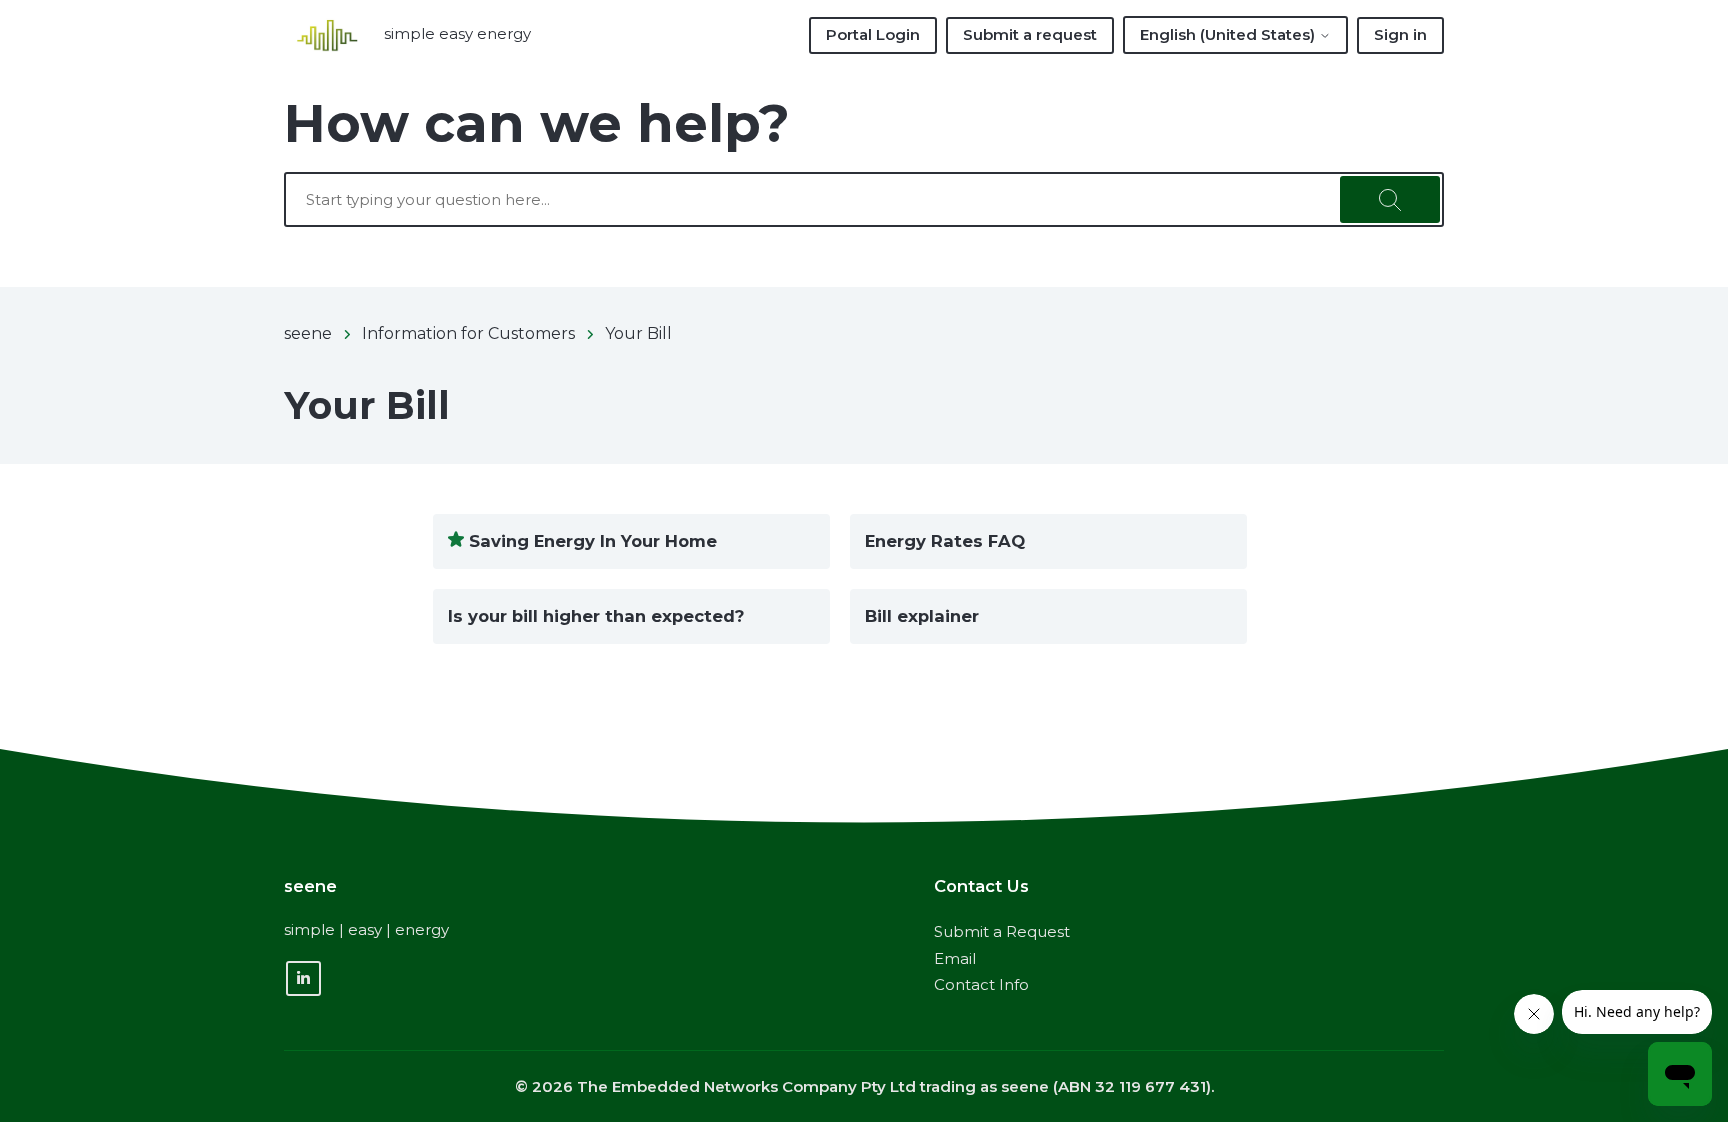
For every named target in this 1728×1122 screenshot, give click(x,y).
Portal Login (873, 34)
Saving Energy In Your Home (593, 541)
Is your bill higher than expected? (596, 616)
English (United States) (1229, 34)
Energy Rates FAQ (945, 541)
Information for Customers (468, 333)
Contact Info (981, 984)
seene (308, 333)
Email (955, 958)
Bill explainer (922, 616)
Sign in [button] (1400, 34)
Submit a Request (1002, 931)
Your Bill (638, 333)
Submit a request (1030, 34)
